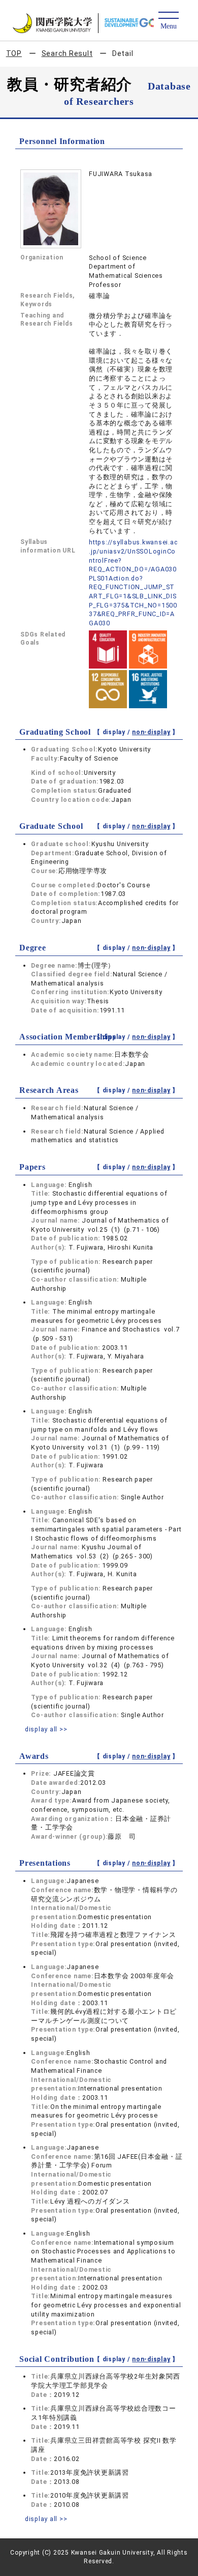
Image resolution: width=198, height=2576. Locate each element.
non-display (151, 732)
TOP (14, 53)
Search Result (67, 53)
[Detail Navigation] (168, 21)
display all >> (46, 1729)
